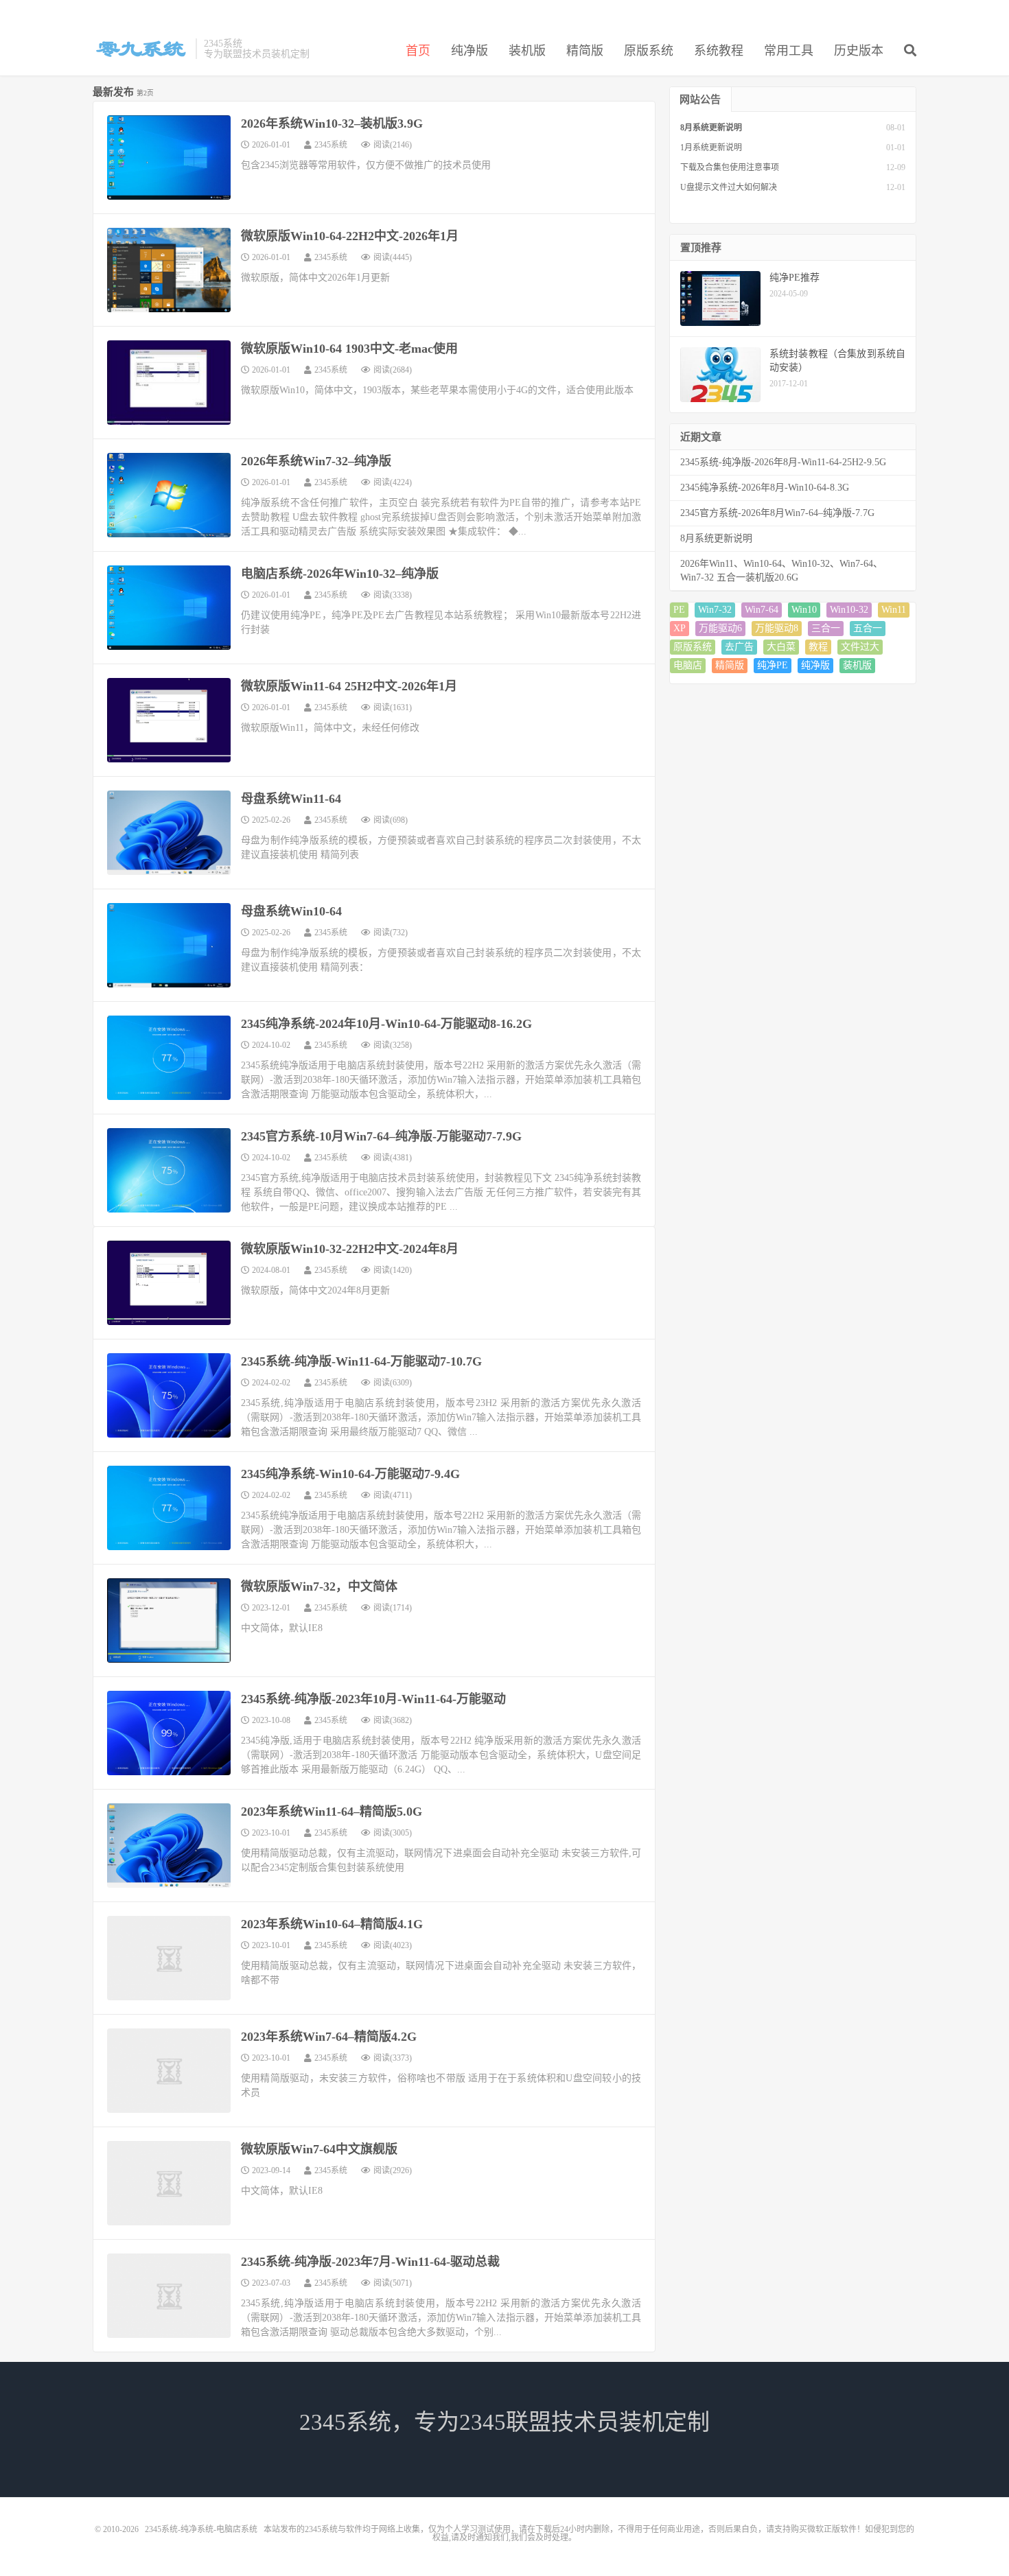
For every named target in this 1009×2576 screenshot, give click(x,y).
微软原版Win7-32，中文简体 (319, 1586)
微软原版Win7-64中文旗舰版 (319, 2149)
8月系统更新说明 (711, 128)
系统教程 (719, 51)
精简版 (585, 51)
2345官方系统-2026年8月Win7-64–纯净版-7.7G (777, 513)
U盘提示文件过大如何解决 (729, 187)
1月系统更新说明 (711, 148)
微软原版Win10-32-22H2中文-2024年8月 (350, 1249)
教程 (818, 647)
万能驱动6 (720, 628)
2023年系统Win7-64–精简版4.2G (329, 2037)
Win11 (894, 610)
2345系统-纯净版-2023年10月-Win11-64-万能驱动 (373, 1699)
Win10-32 (849, 610)
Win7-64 (762, 610)
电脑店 (688, 665)
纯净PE (773, 665)
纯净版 (469, 51)
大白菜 (781, 647)
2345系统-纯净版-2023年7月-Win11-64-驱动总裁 (370, 2262)
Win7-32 (715, 610)
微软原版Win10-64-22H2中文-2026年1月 (350, 236)
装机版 (527, 51)
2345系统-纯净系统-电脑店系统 (141, 49)
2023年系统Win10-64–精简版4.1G (332, 1924)
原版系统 (649, 51)
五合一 (868, 628)
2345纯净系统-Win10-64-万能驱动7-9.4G (350, 1474)
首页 (418, 51)
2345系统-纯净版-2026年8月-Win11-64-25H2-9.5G (783, 462)
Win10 (804, 610)
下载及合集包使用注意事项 (730, 167)
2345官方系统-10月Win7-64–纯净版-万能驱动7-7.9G (381, 1136)
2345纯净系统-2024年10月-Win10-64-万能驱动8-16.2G (386, 1024)
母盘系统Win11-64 (291, 799)
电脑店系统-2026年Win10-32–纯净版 (340, 574)
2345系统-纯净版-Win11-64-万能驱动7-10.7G (361, 1361)
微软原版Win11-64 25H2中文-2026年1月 (349, 686)
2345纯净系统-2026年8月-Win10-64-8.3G (765, 488)
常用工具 (789, 51)
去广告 (739, 647)
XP (680, 628)
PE (679, 610)
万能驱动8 (777, 628)
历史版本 (859, 51)
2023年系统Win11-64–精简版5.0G (332, 1812)
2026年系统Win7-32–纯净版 (316, 461)
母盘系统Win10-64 (291, 911)
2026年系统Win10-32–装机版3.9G (332, 124)
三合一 (826, 628)
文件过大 (860, 647)
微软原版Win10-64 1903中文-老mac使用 (349, 349)
